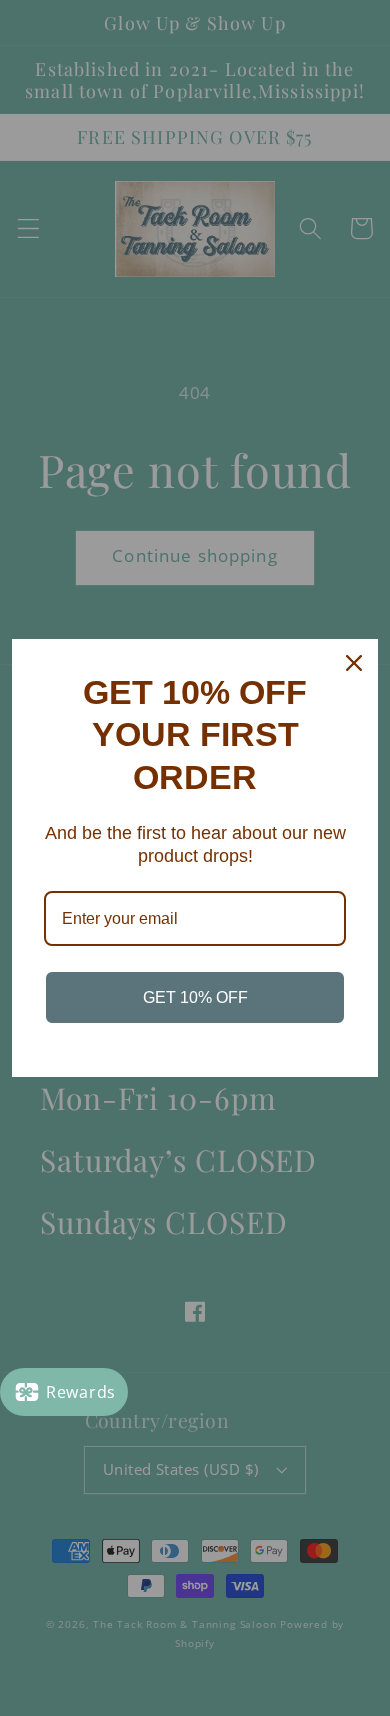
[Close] (354, 663)
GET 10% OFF (195, 997)
